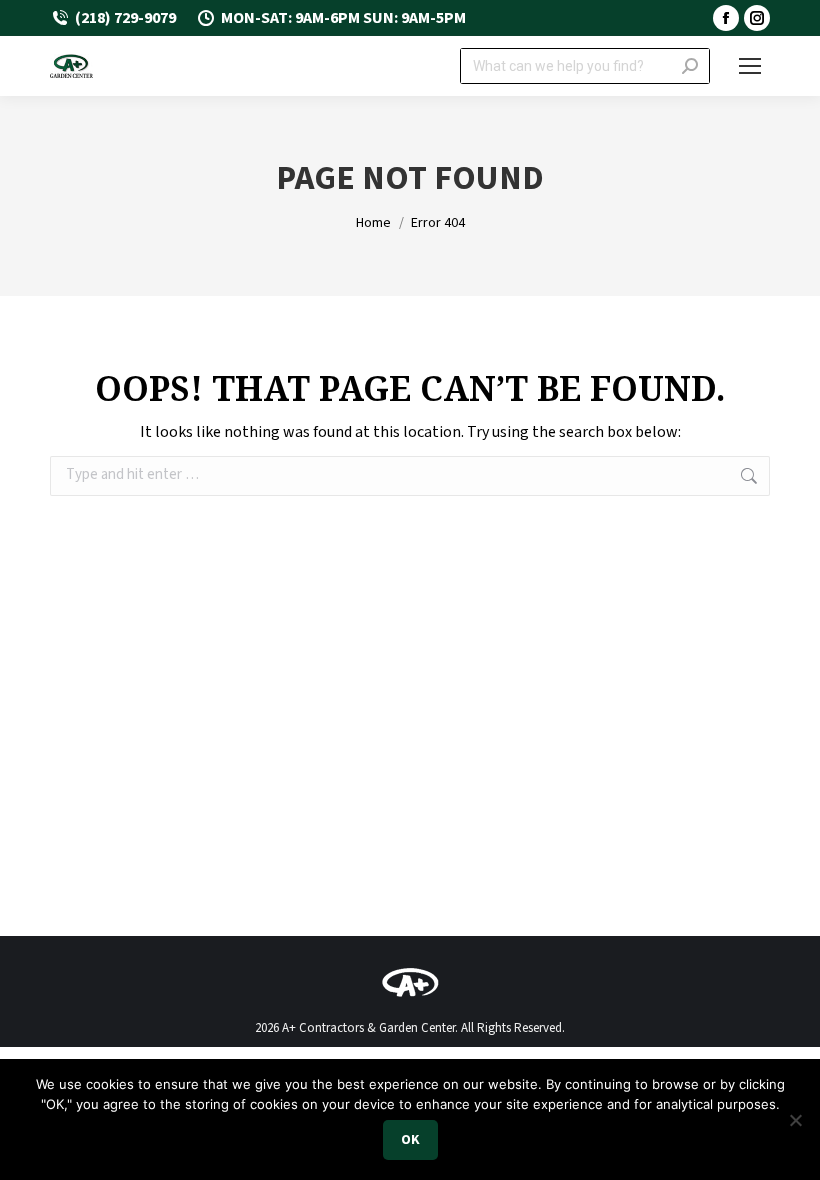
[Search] (690, 66)
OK (410, 1140)
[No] (795, 1120)
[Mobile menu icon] (750, 66)
